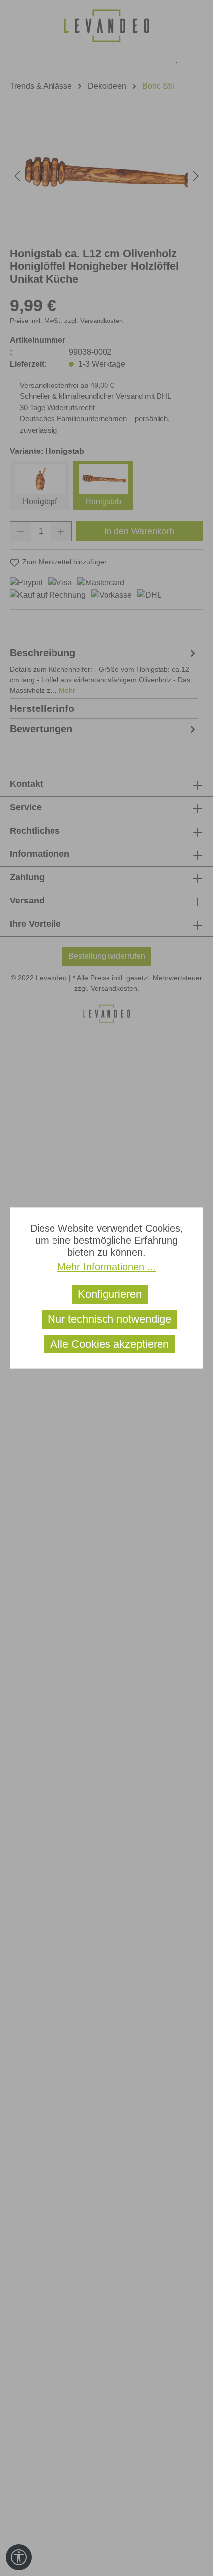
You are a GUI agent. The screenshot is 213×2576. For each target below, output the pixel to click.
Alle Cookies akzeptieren (109, 1344)
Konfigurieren (110, 1294)
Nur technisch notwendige (109, 1319)
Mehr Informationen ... (107, 1267)
